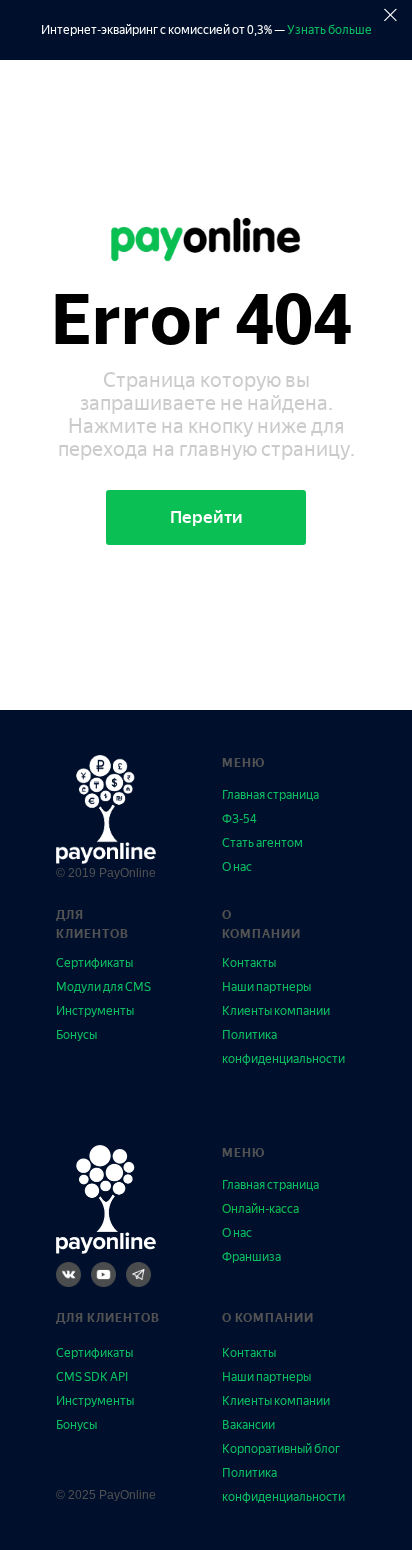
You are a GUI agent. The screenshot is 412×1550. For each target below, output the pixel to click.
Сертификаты (94, 963)
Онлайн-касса (260, 1209)
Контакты (249, 963)
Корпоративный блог (281, 1449)
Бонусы (76, 1035)
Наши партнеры (266, 987)
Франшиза (251, 1257)
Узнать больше (329, 30)
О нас (237, 867)
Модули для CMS (103, 987)
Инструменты (95, 1011)
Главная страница (270, 795)
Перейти (206, 517)
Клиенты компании (276, 1011)
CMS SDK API (92, 1377)
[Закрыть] (390, 15)
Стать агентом (262, 843)
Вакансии (248, 1425)
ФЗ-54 (239, 819)
